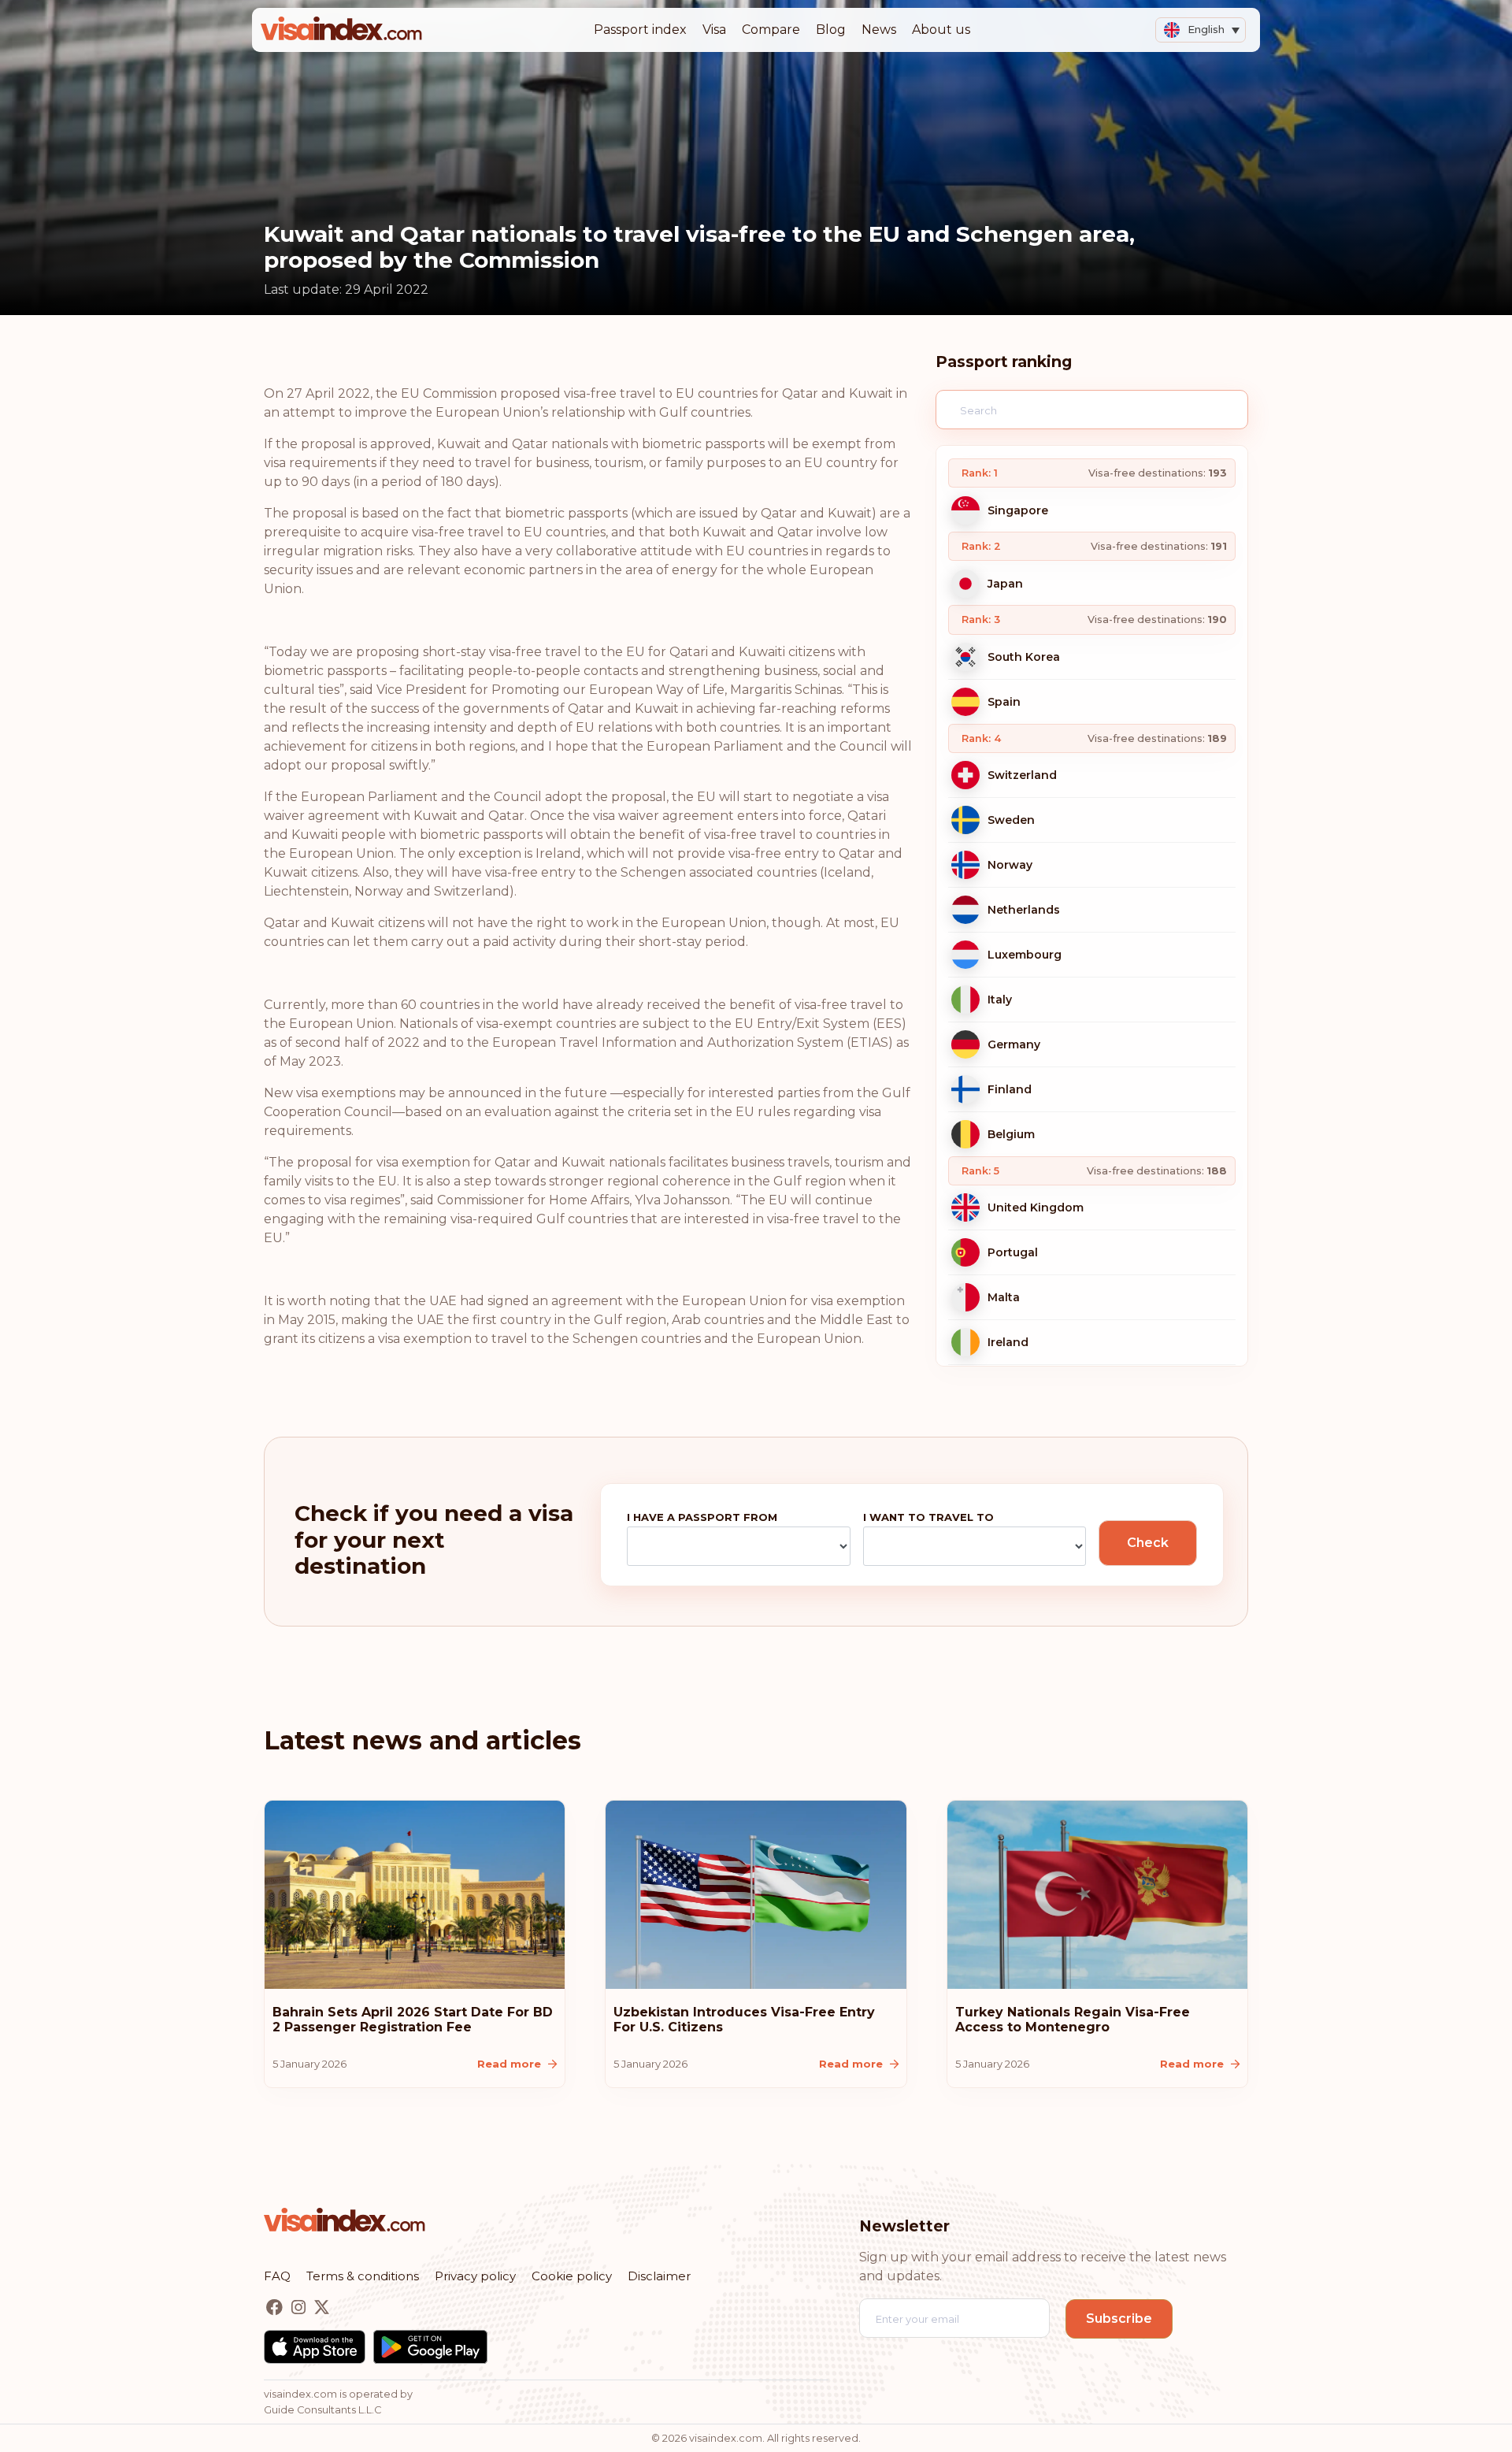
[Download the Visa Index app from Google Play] (430, 2347)
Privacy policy (475, 2276)
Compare (771, 30)
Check (1148, 1543)
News (879, 30)
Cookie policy (572, 2276)
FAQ (277, 2276)
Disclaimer (659, 2276)
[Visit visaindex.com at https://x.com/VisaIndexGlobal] (322, 2307)
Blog (831, 30)
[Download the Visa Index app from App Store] (315, 2347)
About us (941, 30)
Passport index (640, 30)
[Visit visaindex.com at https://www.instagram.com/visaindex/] (300, 2307)
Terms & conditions (363, 2276)
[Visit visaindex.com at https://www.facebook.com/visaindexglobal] (276, 2307)
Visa (714, 30)
